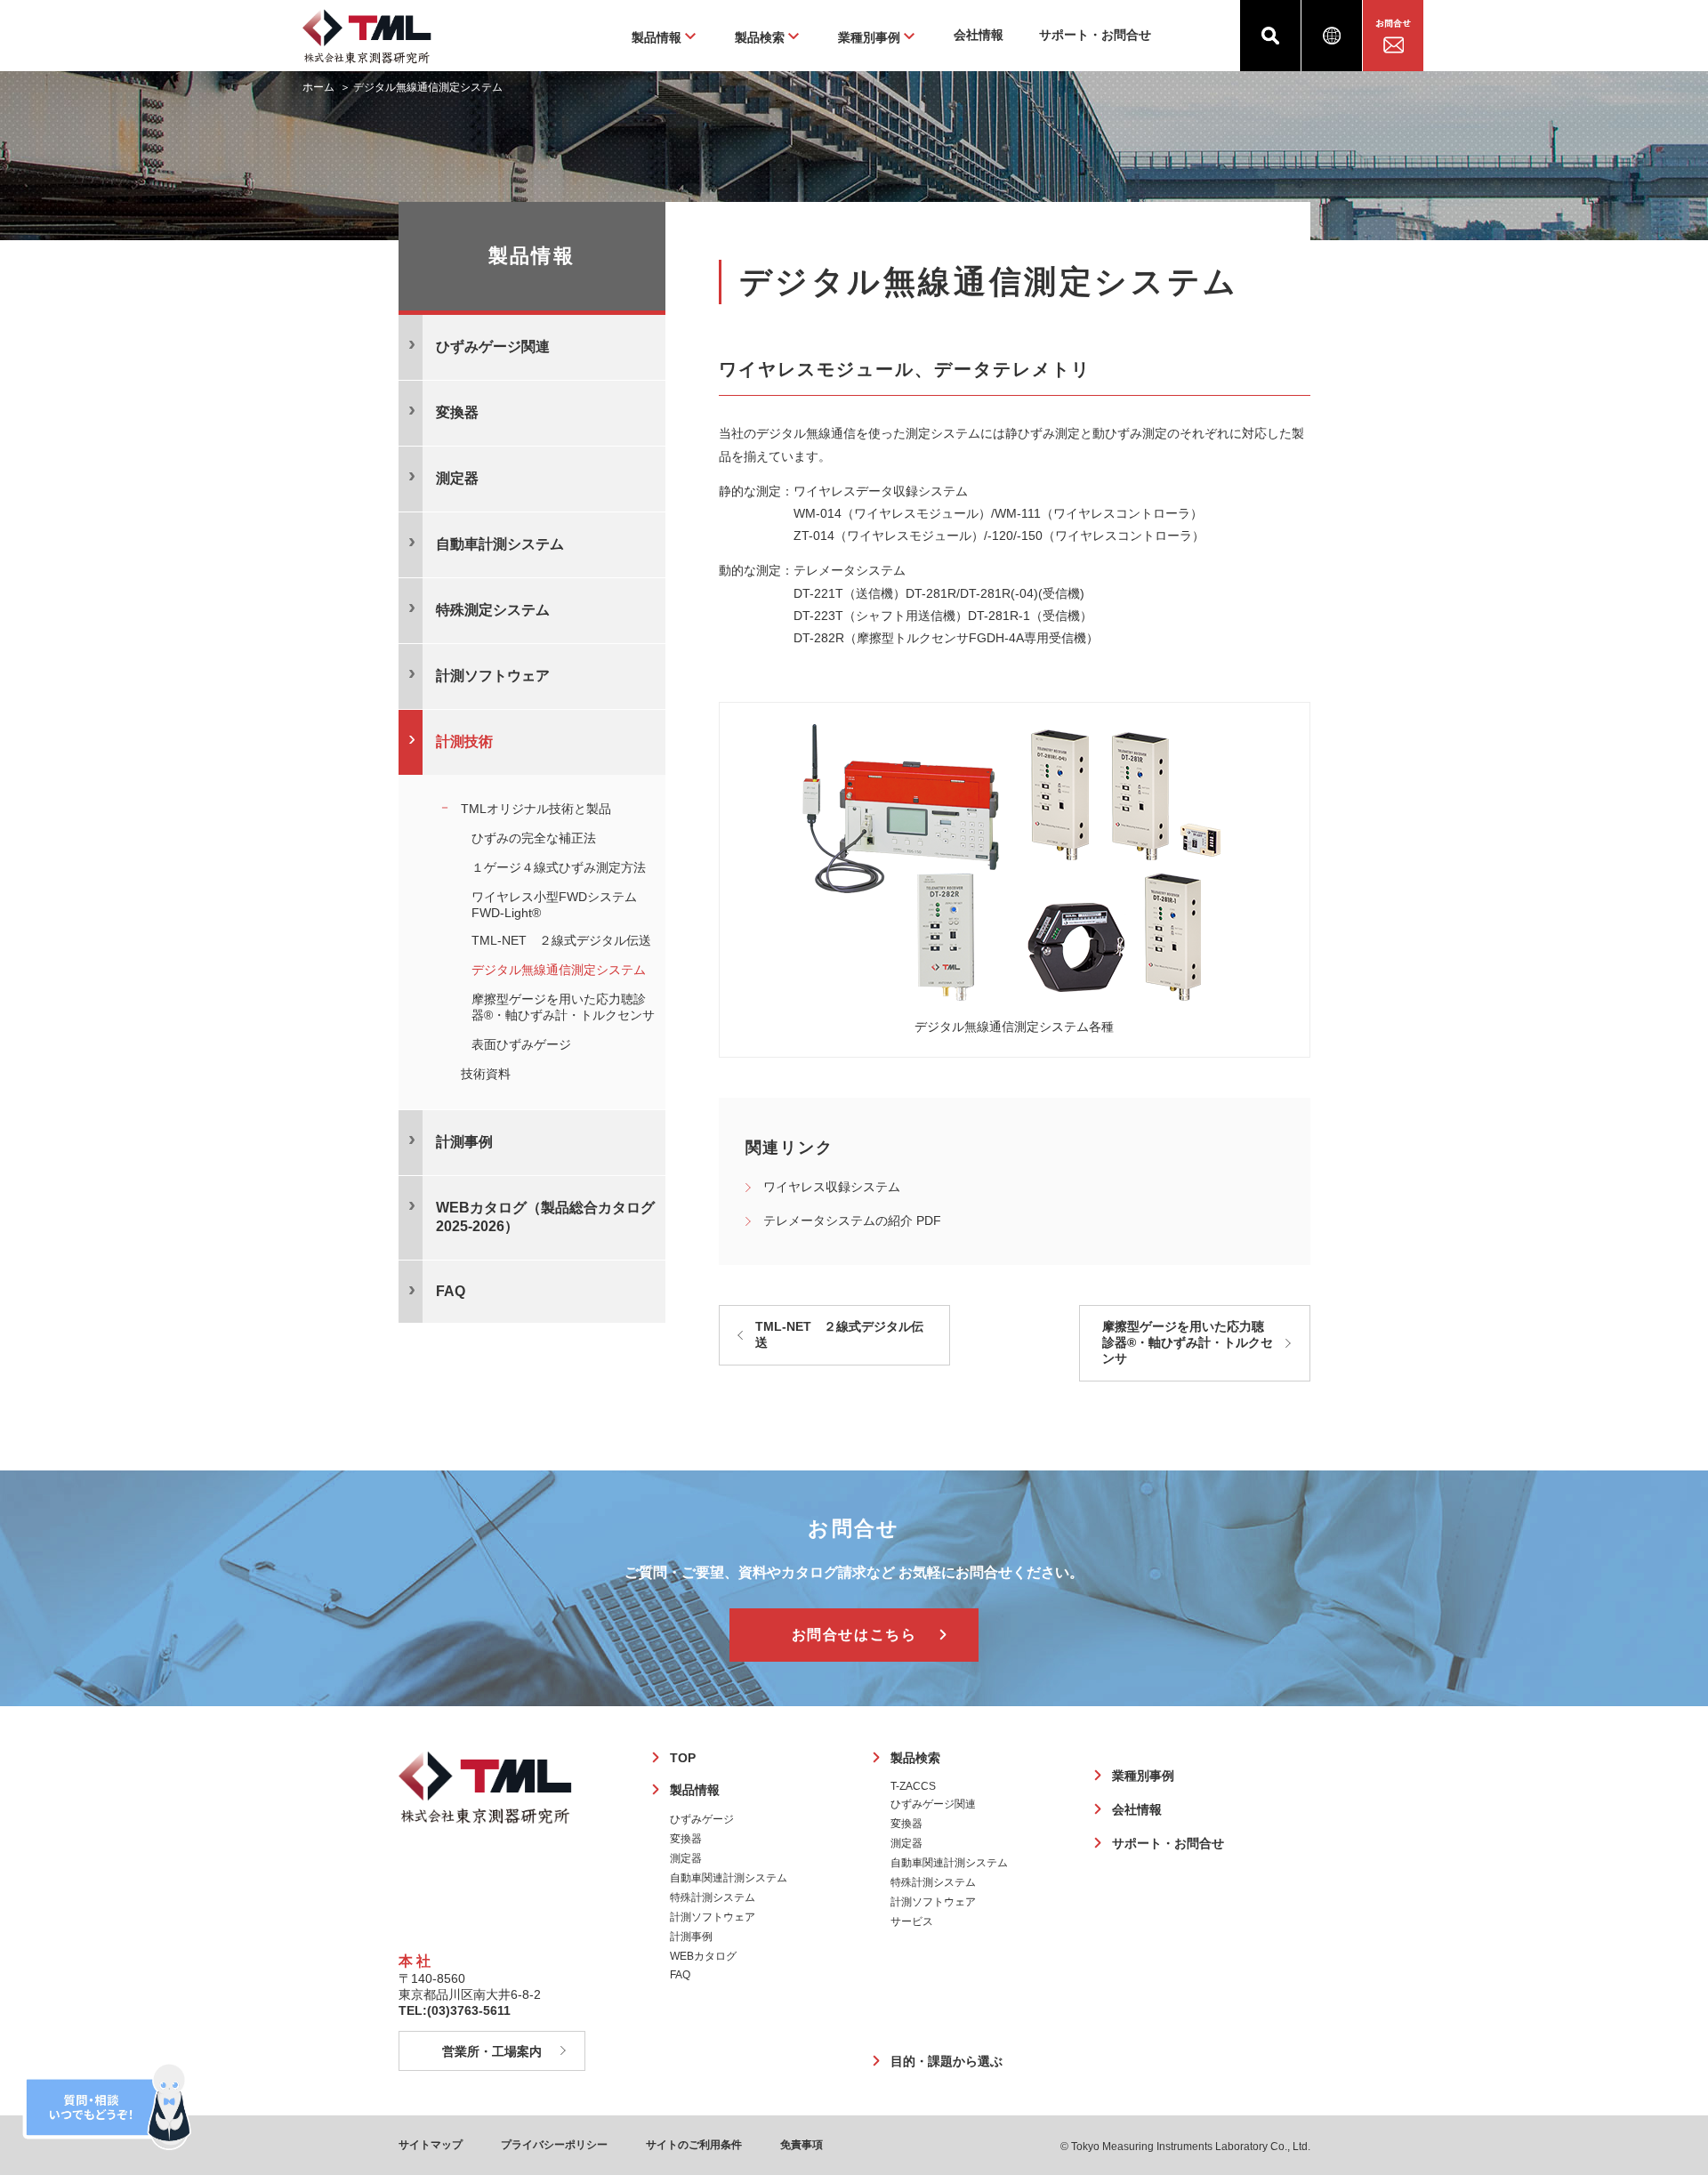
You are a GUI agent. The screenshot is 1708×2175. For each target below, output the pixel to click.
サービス (912, 1921)
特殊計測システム (713, 1897)
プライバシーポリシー (554, 2145)
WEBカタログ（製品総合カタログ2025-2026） (545, 1217)
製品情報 (695, 1790)
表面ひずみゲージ (521, 1044)
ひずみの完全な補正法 (534, 838)
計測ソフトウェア (713, 1917)
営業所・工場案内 (492, 2051)
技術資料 (486, 1074)
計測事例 (464, 1142)
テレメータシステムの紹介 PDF (852, 1220)
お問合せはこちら (854, 1635)
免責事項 (802, 2145)
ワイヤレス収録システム (832, 1187)
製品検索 (915, 1758)
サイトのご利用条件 (694, 2145)
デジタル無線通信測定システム (559, 970)
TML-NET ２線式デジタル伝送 (839, 1334)
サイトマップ (431, 2145)
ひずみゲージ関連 (933, 1804)
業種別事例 (1143, 1776)
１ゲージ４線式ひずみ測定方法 (559, 867)
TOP (683, 1758)
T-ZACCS (913, 1786)
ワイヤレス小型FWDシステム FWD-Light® (560, 905)
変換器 (686, 1839)
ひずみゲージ (702, 1819)
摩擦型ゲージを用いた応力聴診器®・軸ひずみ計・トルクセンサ (1188, 1342)
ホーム (318, 87)
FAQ (680, 1975)
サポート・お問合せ (1095, 35)
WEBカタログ (703, 1956)
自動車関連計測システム (729, 1878)
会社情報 (979, 35)
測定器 (686, 1858)
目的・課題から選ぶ (947, 2061)
